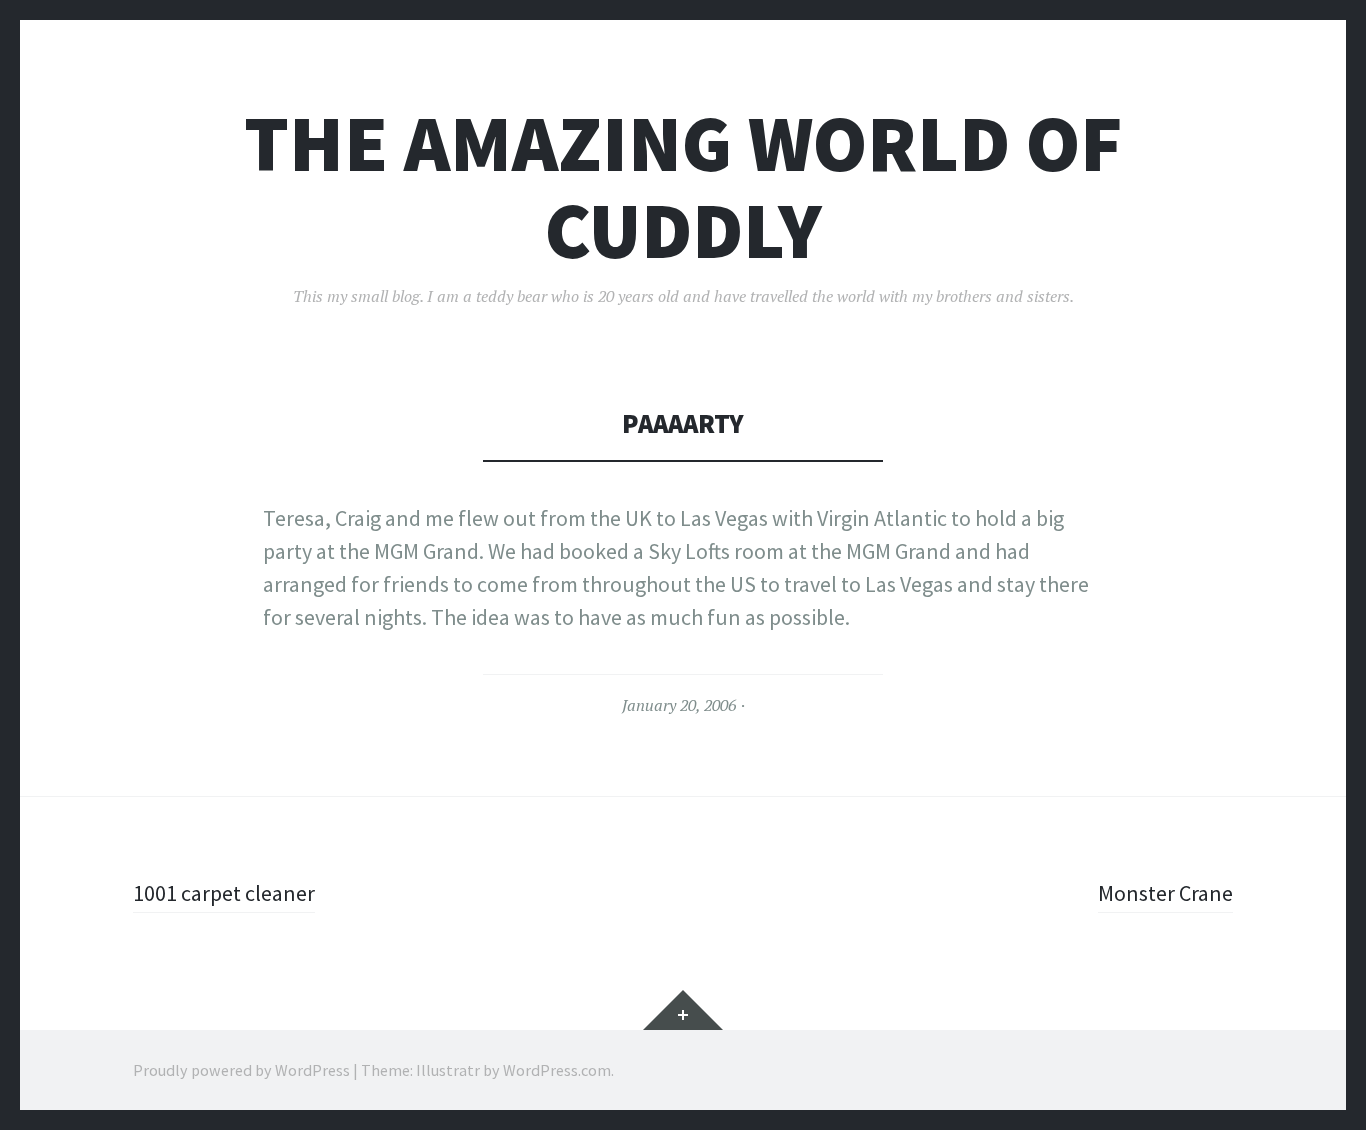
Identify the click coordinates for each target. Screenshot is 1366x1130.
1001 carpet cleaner (224, 893)
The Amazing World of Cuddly (683, 187)
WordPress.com (557, 1070)
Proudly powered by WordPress (241, 1070)
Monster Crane (1165, 893)
